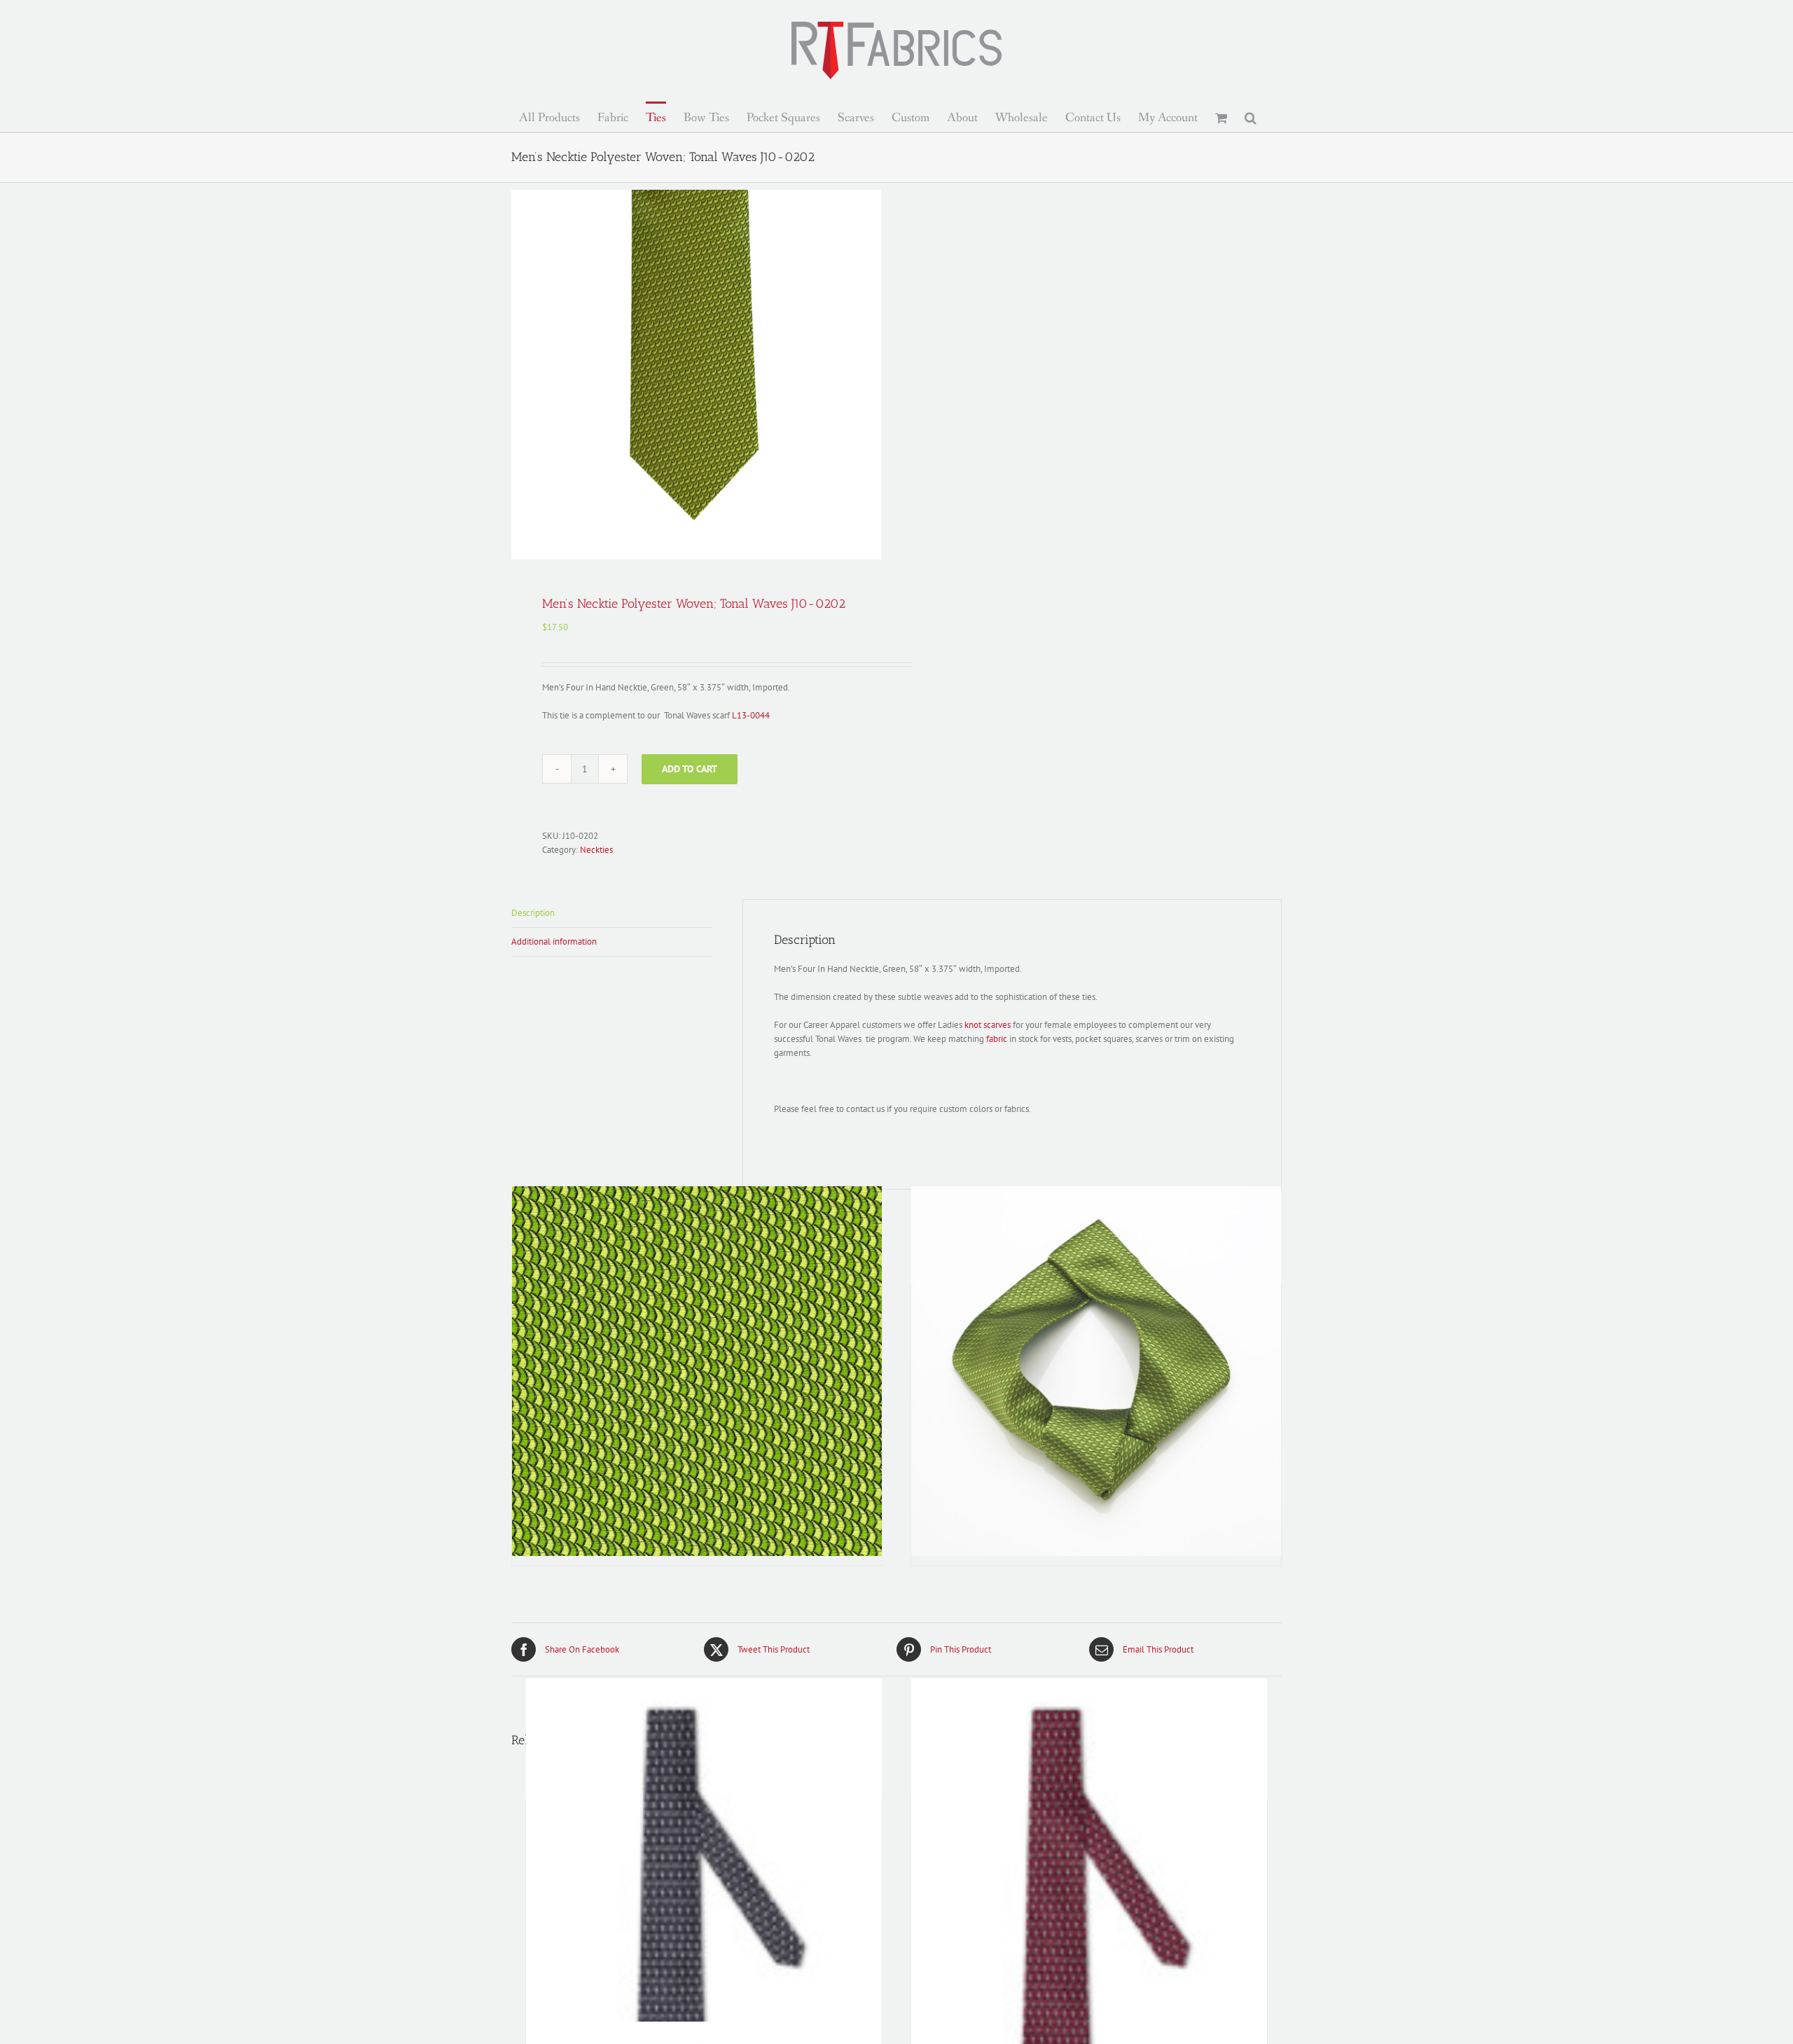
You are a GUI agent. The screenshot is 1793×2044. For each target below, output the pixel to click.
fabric (997, 1039)
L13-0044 (751, 715)
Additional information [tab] (554, 941)
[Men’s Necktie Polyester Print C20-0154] (1089, 1901)
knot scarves (988, 1025)
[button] (1251, 117)
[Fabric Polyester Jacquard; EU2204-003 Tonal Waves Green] (697, 1371)
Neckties (596, 850)
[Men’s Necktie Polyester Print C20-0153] (704, 1901)
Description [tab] (533, 913)
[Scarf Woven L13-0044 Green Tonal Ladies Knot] (1096, 1371)
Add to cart (690, 769)
